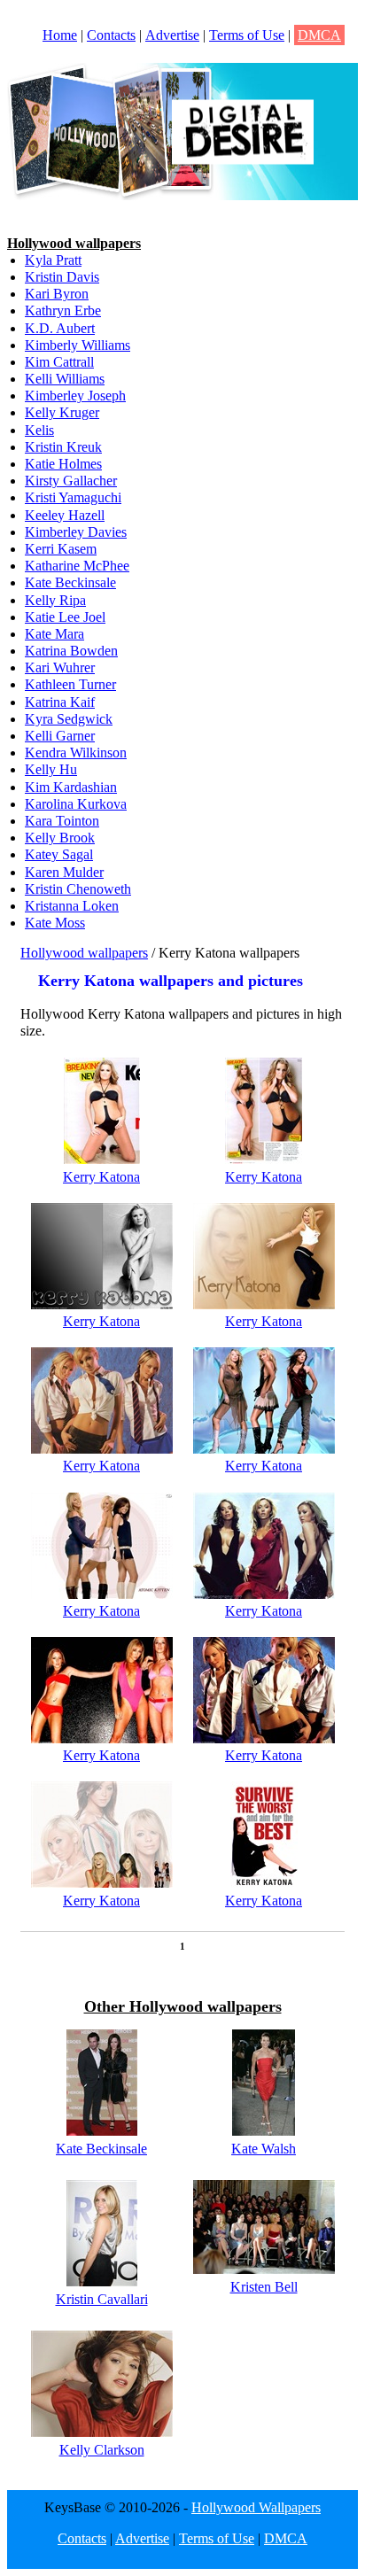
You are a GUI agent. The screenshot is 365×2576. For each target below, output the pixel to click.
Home (60, 35)
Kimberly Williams (78, 345)
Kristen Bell (264, 2287)
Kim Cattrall (59, 362)
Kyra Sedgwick (69, 719)
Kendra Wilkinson (76, 753)
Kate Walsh (264, 2149)
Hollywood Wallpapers (256, 2507)
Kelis (39, 430)
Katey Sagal (59, 854)
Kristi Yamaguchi (73, 497)
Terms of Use (247, 35)
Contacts (111, 35)
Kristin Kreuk (63, 447)
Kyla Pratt (53, 260)
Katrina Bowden (71, 651)
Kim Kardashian (71, 787)
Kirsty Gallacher (71, 481)
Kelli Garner (60, 736)
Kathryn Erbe (63, 310)
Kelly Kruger (62, 412)
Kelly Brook (60, 838)
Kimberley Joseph (75, 396)
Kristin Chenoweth (78, 889)
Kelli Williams (65, 379)
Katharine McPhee (77, 566)
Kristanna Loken (72, 906)
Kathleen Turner (70, 684)
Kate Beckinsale (70, 582)
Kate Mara (54, 634)
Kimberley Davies (76, 532)
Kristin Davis (62, 277)
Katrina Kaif (60, 702)
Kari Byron (57, 294)
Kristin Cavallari (102, 2299)
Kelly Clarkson (102, 2450)
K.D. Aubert (60, 328)
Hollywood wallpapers (84, 953)
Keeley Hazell (65, 515)
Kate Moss (55, 923)
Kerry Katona (101, 1177)
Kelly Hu (51, 769)
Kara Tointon (62, 821)
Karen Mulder (64, 872)
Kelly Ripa (55, 600)
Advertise (172, 35)
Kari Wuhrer (60, 667)
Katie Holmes (63, 464)
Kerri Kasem (61, 549)
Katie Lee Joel (65, 617)
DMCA (319, 35)
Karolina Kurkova (76, 804)
